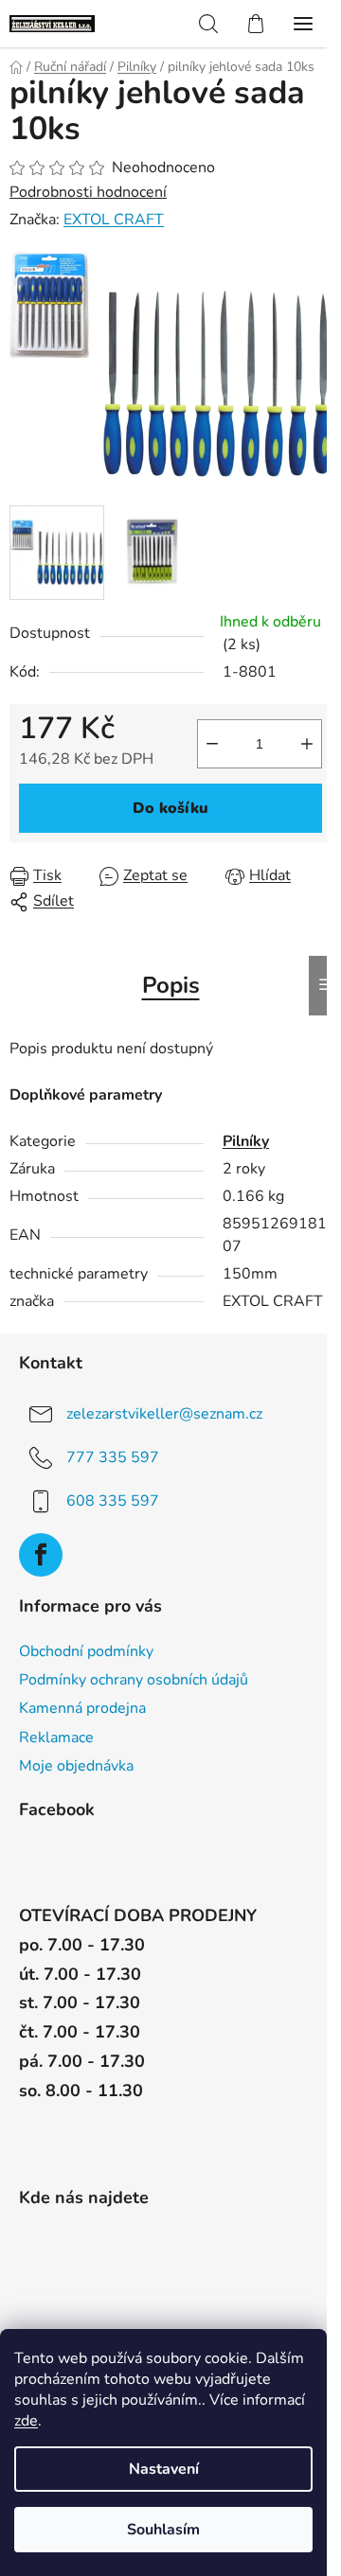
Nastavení (164, 2469)
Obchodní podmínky (86, 1651)
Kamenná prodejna (82, 1708)
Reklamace (56, 1738)
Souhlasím (163, 2530)
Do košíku (170, 808)
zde (26, 2421)
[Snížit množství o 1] (212, 744)
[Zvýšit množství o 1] (307, 744)
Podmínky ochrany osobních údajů (134, 1680)
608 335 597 (113, 1501)
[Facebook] (41, 1555)
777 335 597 (113, 1457)
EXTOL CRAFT (114, 220)
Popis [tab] (171, 985)
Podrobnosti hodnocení (88, 192)
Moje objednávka (76, 1766)
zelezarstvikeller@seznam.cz (164, 1414)
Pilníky (246, 1141)
